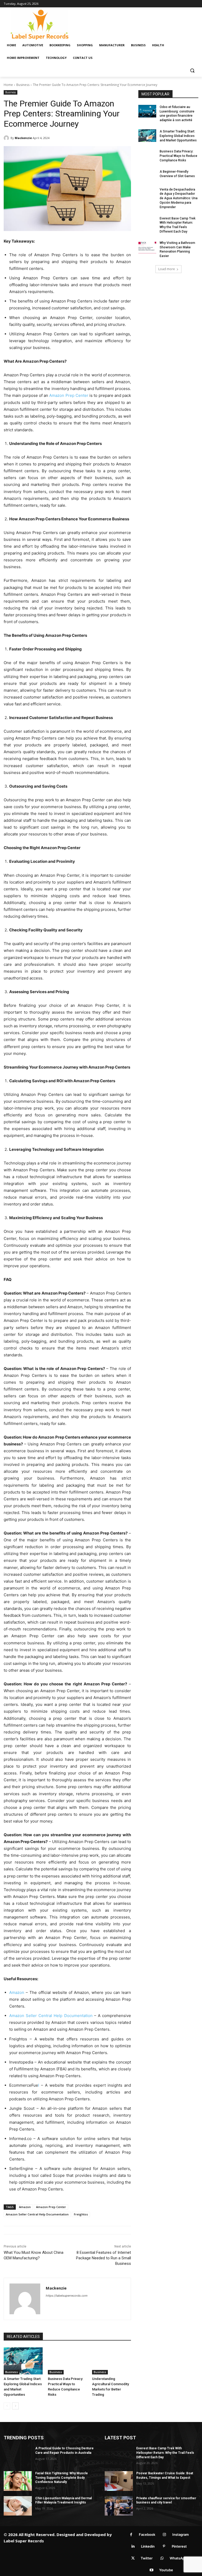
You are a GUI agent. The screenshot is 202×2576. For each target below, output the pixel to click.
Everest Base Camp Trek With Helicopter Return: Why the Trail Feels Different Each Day (165, 2453)
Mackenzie (23, 138)
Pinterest (179, 2546)
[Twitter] (133, 2558)
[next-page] (15, 2406)
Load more (167, 269)
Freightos (81, 2214)
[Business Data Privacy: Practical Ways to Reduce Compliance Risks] (67, 2361)
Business (23, 85)
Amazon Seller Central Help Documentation (51, 2016)
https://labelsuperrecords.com (67, 2296)
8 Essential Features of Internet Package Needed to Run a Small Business (103, 2258)
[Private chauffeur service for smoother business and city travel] (119, 2506)
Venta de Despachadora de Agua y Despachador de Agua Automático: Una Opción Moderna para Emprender (179, 198)
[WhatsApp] (162, 2558)
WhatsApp (178, 2558)
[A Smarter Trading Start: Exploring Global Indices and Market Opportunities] (23, 2361)
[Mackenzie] (7, 138)
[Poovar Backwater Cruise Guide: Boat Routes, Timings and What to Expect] (119, 2481)
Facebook (147, 2534)
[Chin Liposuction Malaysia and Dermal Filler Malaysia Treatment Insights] (18, 2506)
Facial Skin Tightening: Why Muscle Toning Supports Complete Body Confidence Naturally (62, 2478)
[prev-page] (7, 2406)
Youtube (166, 2570)
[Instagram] (165, 2535)
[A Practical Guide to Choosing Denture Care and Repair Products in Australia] (18, 2456)
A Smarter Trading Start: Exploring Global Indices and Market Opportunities (178, 136)
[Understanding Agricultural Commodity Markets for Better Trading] (112, 2361)
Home (8, 85)
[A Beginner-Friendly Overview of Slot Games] (147, 176)
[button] (192, 71)
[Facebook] (131, 2535)
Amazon (17, 1992)
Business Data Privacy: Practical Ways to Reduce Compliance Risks (178, 156)
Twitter (147, 2558)
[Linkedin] (133, 2546)
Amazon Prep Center (69, 395)
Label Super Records (24, 2541)
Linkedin (148, 2546)
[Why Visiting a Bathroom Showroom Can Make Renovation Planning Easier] (147, 247)
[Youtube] (151, 2570)
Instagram (181, 2534)
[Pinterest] (164, 2546)
